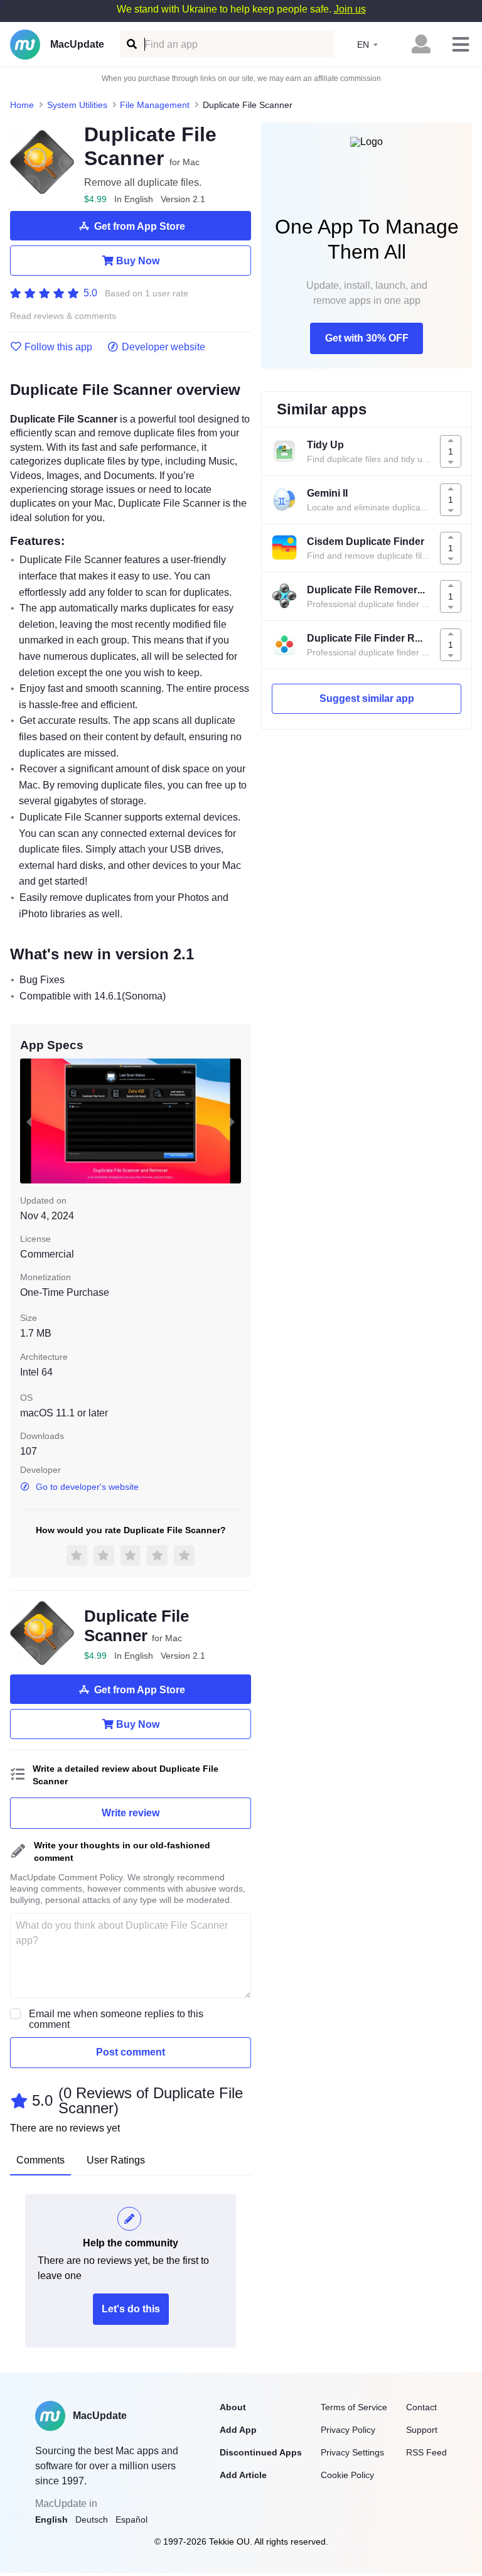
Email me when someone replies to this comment (116, 2019)
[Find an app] (131, 44)
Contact (421, 2407)
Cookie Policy (347, 2475)
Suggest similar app (367, 698)
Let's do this (131, 2309)
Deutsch (92, 2519)
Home (22, 105)
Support (422, 2430)
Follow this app (58, 347)
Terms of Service (354, 2407)
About (233, 2407)
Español (131, 2519)
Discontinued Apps (261, 2452)
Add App (238, 2430)
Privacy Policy (348, 2430)
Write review (131, 1813)
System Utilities (77, 105)
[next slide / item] (232, 1121)
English (51, 2519)
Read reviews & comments (63, 316)
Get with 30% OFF (367, 338)
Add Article (243, 2475)
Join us (350, 9)
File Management (155, 105)
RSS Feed (426, 2452)
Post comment (131, 2052)
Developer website (163, 347)
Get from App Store (140, 226)
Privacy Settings (352, 2452)
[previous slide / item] (29, 1121)
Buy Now (138, 261)
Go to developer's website (87, 1487)
